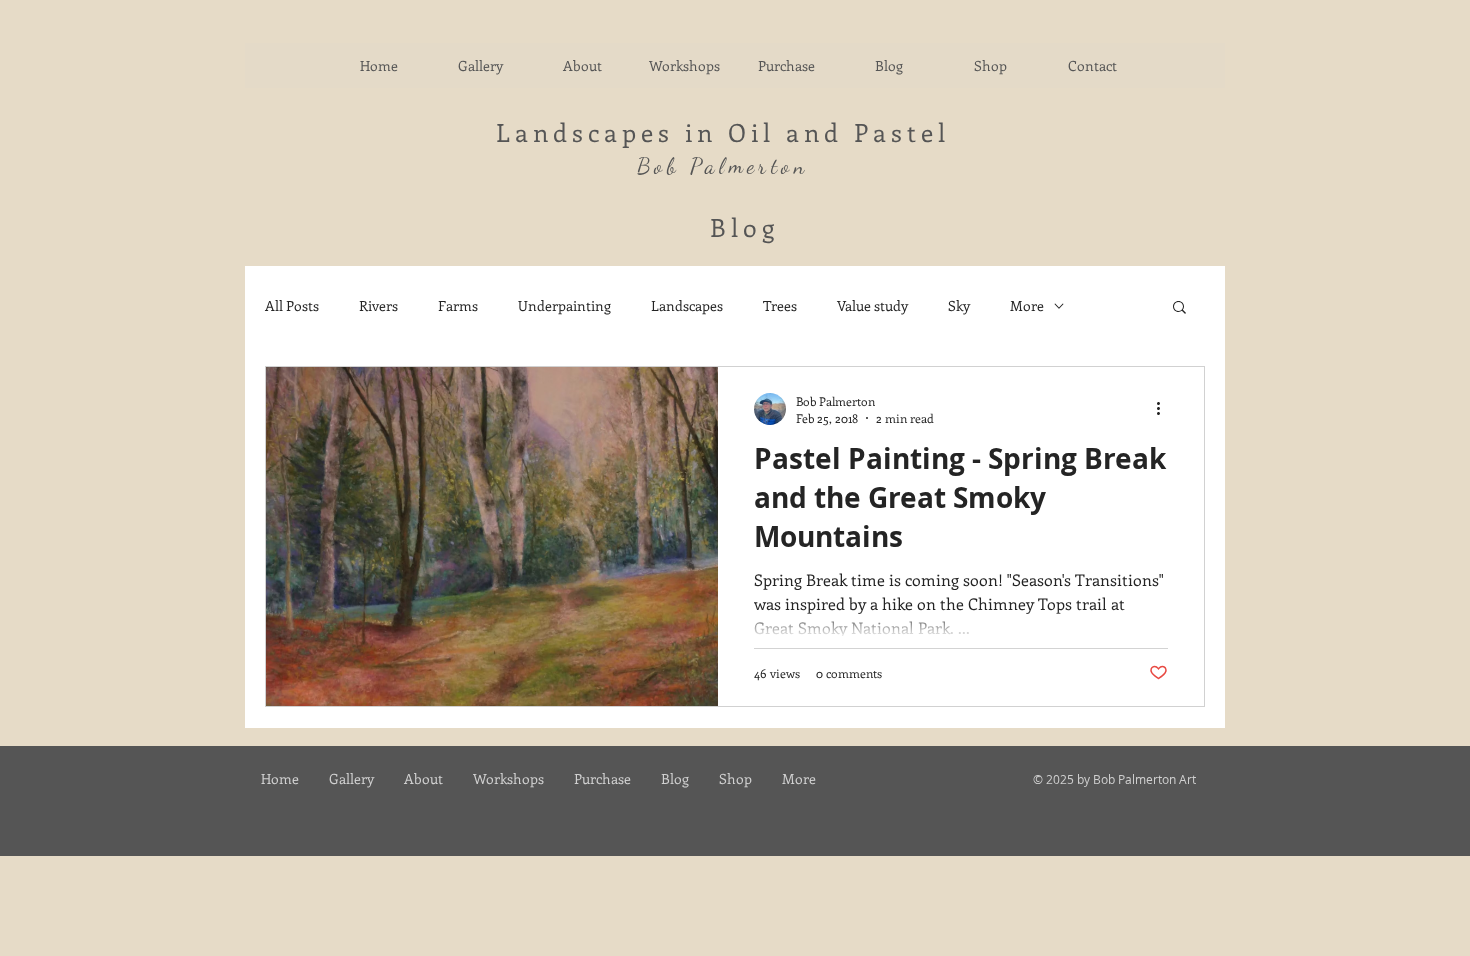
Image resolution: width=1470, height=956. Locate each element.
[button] (1179, 308)
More (1027, 305)
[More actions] (1165, 409)
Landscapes (687, 305)
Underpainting (564, 305)
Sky (959, 305)
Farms (458, 305)
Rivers (378, 305)
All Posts (292, 305)
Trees (780, 305)
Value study (872, 305)
